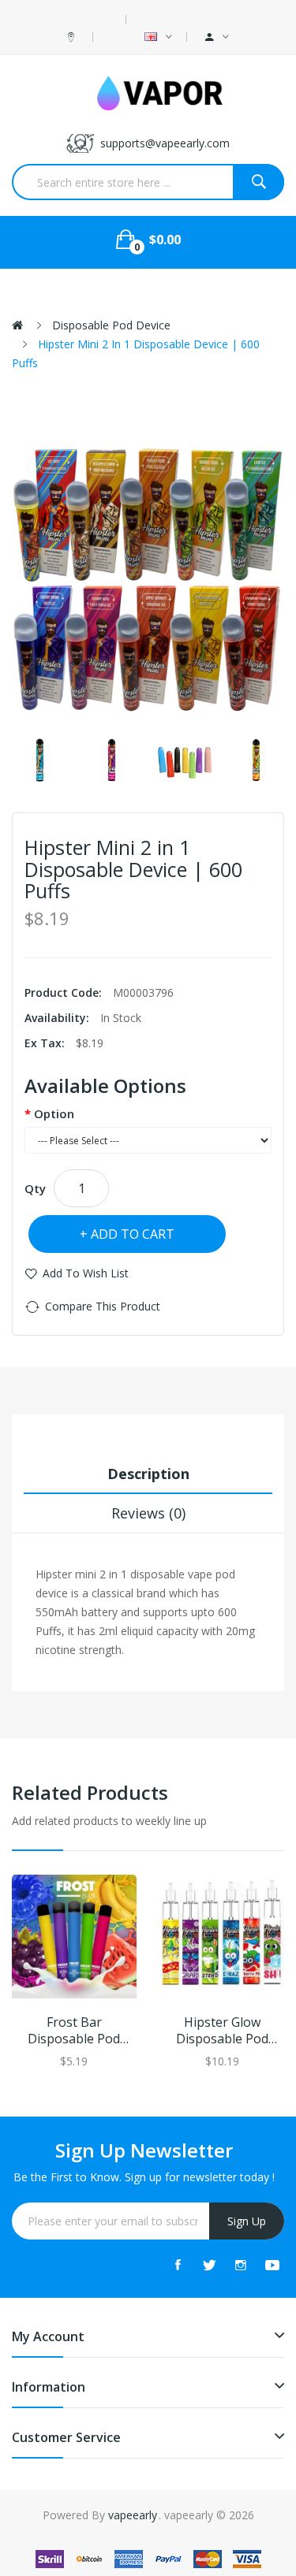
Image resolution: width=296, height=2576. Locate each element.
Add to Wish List (86, 1273)
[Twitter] (209, 2265)
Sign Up (247, 2221)
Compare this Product (103, 1306)
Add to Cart (133, 1234)
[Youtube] (272, 2265)
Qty (35, 1188)
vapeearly (133, 2515)
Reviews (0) (148, 1513)
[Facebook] (178, 2265)
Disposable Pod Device (111, 325)
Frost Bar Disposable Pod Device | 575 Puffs (74, 2031)
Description (148, 1474)
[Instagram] (241, 2265)
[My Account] (217, 37)
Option (54, 1113)
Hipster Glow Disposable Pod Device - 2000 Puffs (222, 2031)
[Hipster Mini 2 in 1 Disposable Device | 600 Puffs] (40, 760)
